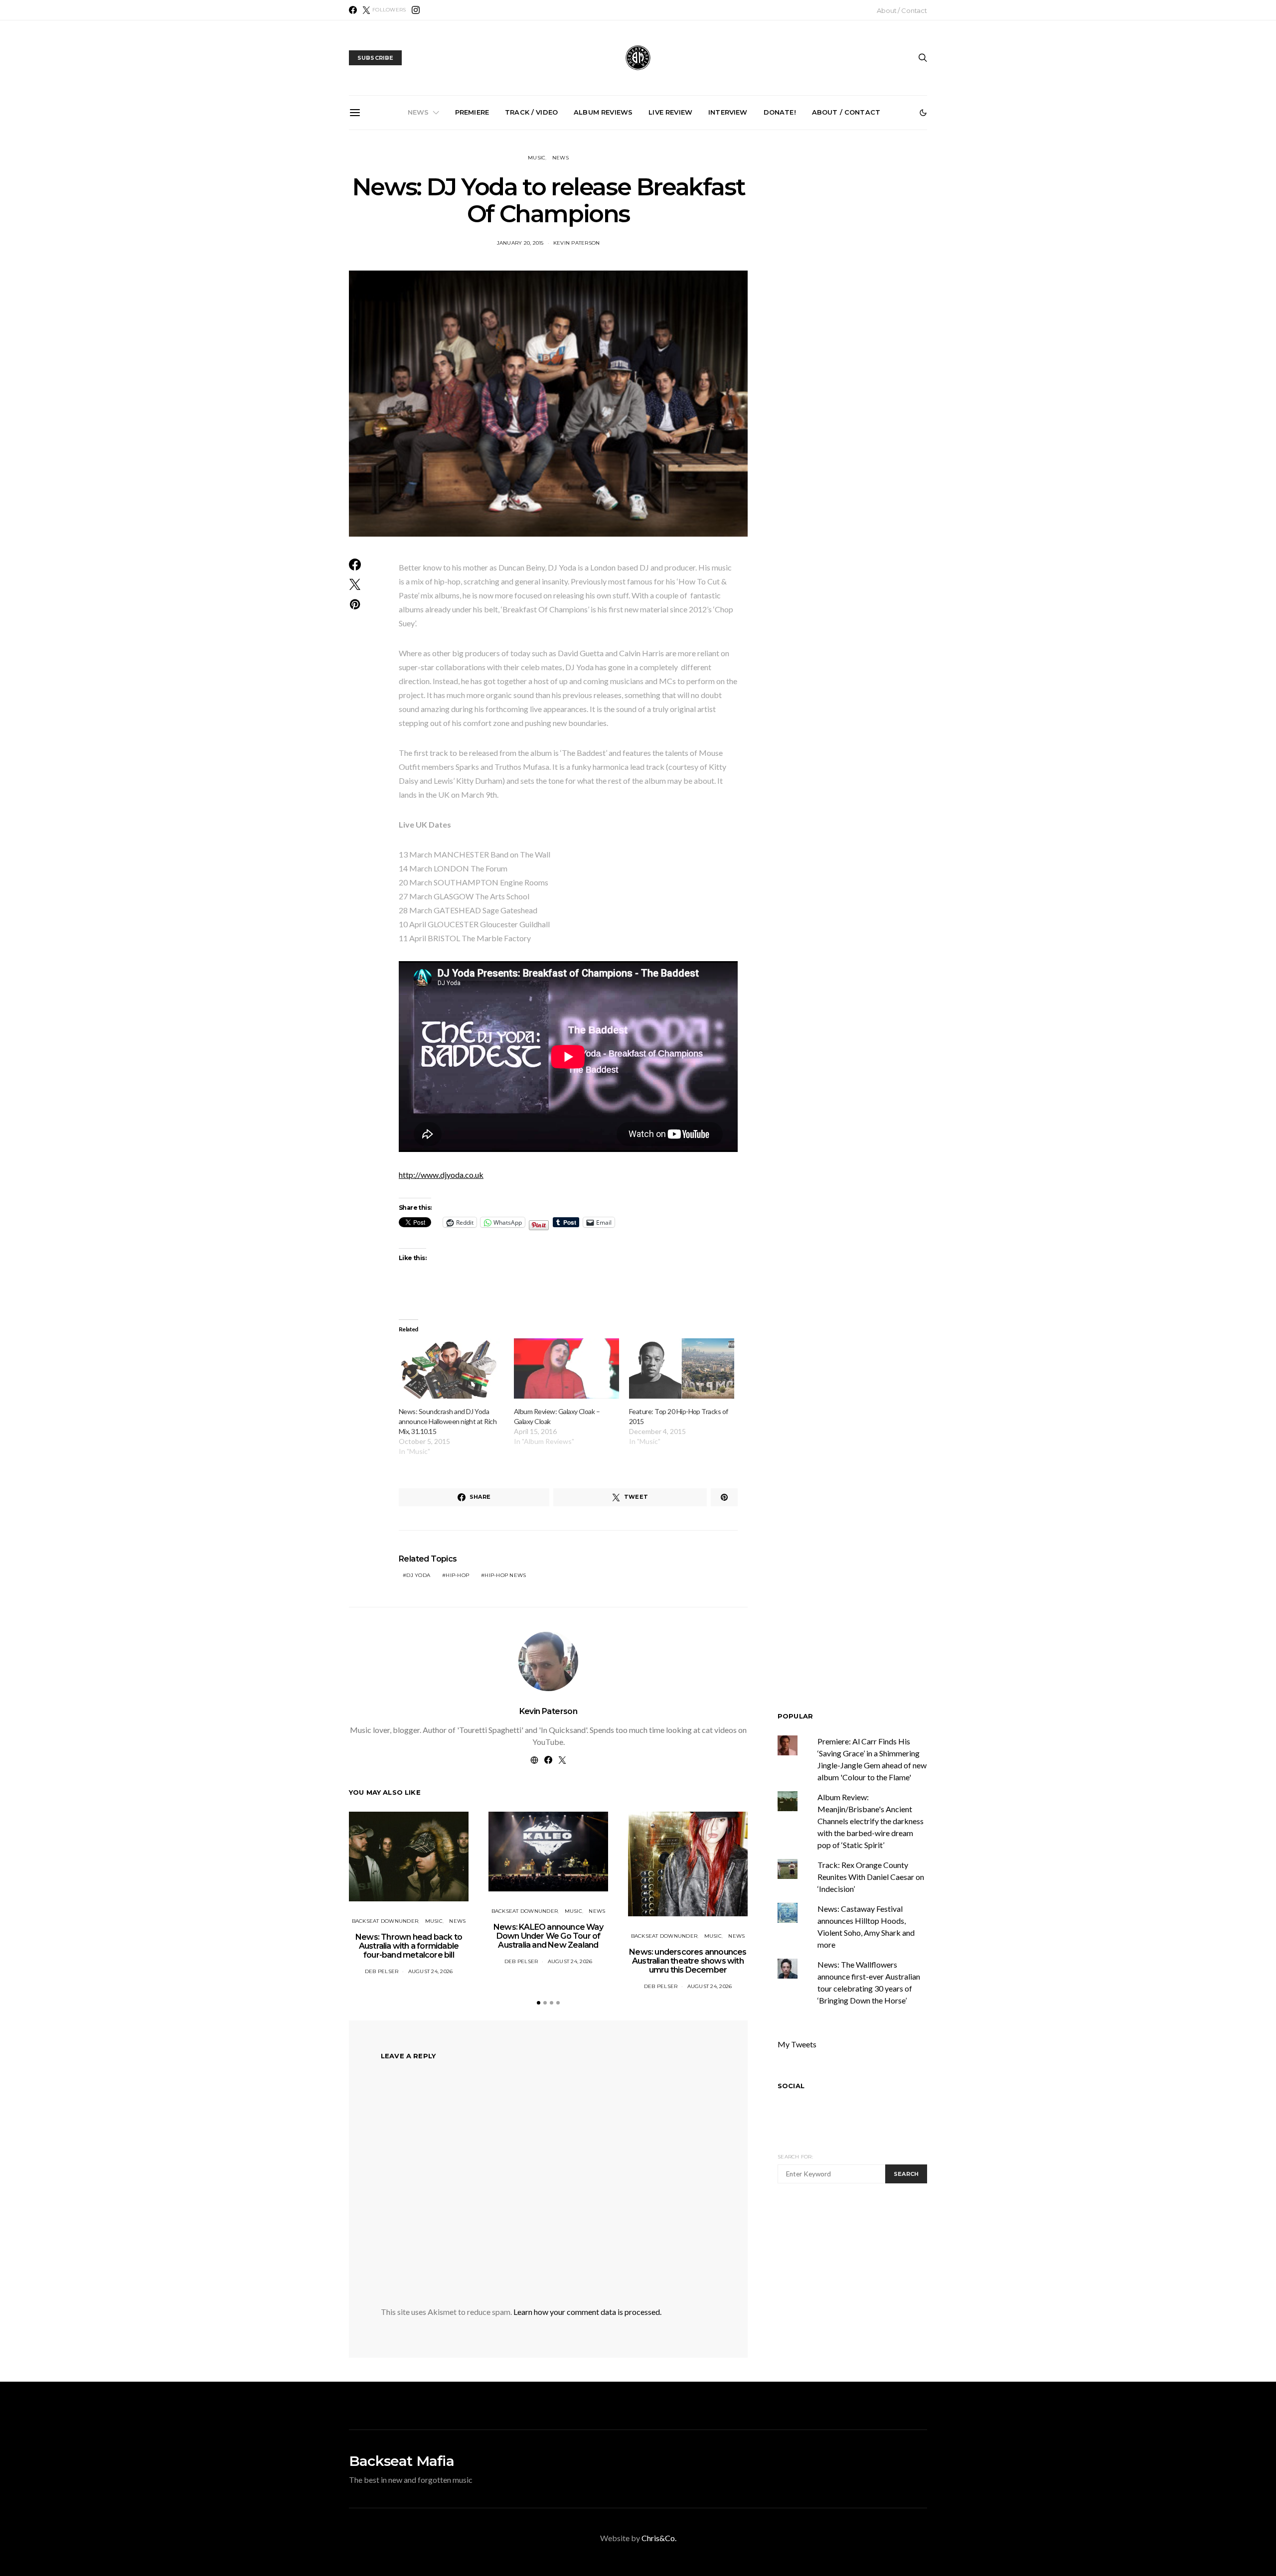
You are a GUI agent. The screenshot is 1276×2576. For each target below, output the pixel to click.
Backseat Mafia (401, 2461)
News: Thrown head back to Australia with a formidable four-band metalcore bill (417, 243)
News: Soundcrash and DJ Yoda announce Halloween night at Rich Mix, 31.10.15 (448, 1421)
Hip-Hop (457, 1575)
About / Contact (902, 10)
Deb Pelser (382, 1971)
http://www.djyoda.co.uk (441, 1175)
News (418, 112)
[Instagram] (416, 10)
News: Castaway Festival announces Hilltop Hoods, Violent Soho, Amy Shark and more (867, 243)
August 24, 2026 (431, 1971)
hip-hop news (505, 1575)
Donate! (780, 112)
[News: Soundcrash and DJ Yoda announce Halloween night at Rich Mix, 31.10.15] (451, 1368)
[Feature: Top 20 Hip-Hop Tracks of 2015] (682, 1368)
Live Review (670, 112)
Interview (728, 112)
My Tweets (797, 2044)
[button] (923, 113)
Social (791, 2086)
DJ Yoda (418, 1575)
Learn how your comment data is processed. (587, 2312)
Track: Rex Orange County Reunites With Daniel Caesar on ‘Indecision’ (871, 1877)
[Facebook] (353, 10)
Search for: (795, 2157)
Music (537, 158)
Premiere (472, 112)
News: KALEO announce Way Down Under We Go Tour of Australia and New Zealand (530, 243)
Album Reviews (603, 112)
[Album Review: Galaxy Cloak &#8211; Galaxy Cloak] (566, 1368)
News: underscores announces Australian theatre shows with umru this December (642, 243)
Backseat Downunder (385, 1921)
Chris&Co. (659, 2538)
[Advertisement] (861, 2285)
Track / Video (531, 112)
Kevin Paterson (549, 1711)
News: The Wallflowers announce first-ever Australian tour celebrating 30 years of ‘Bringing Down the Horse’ (754, 247)
